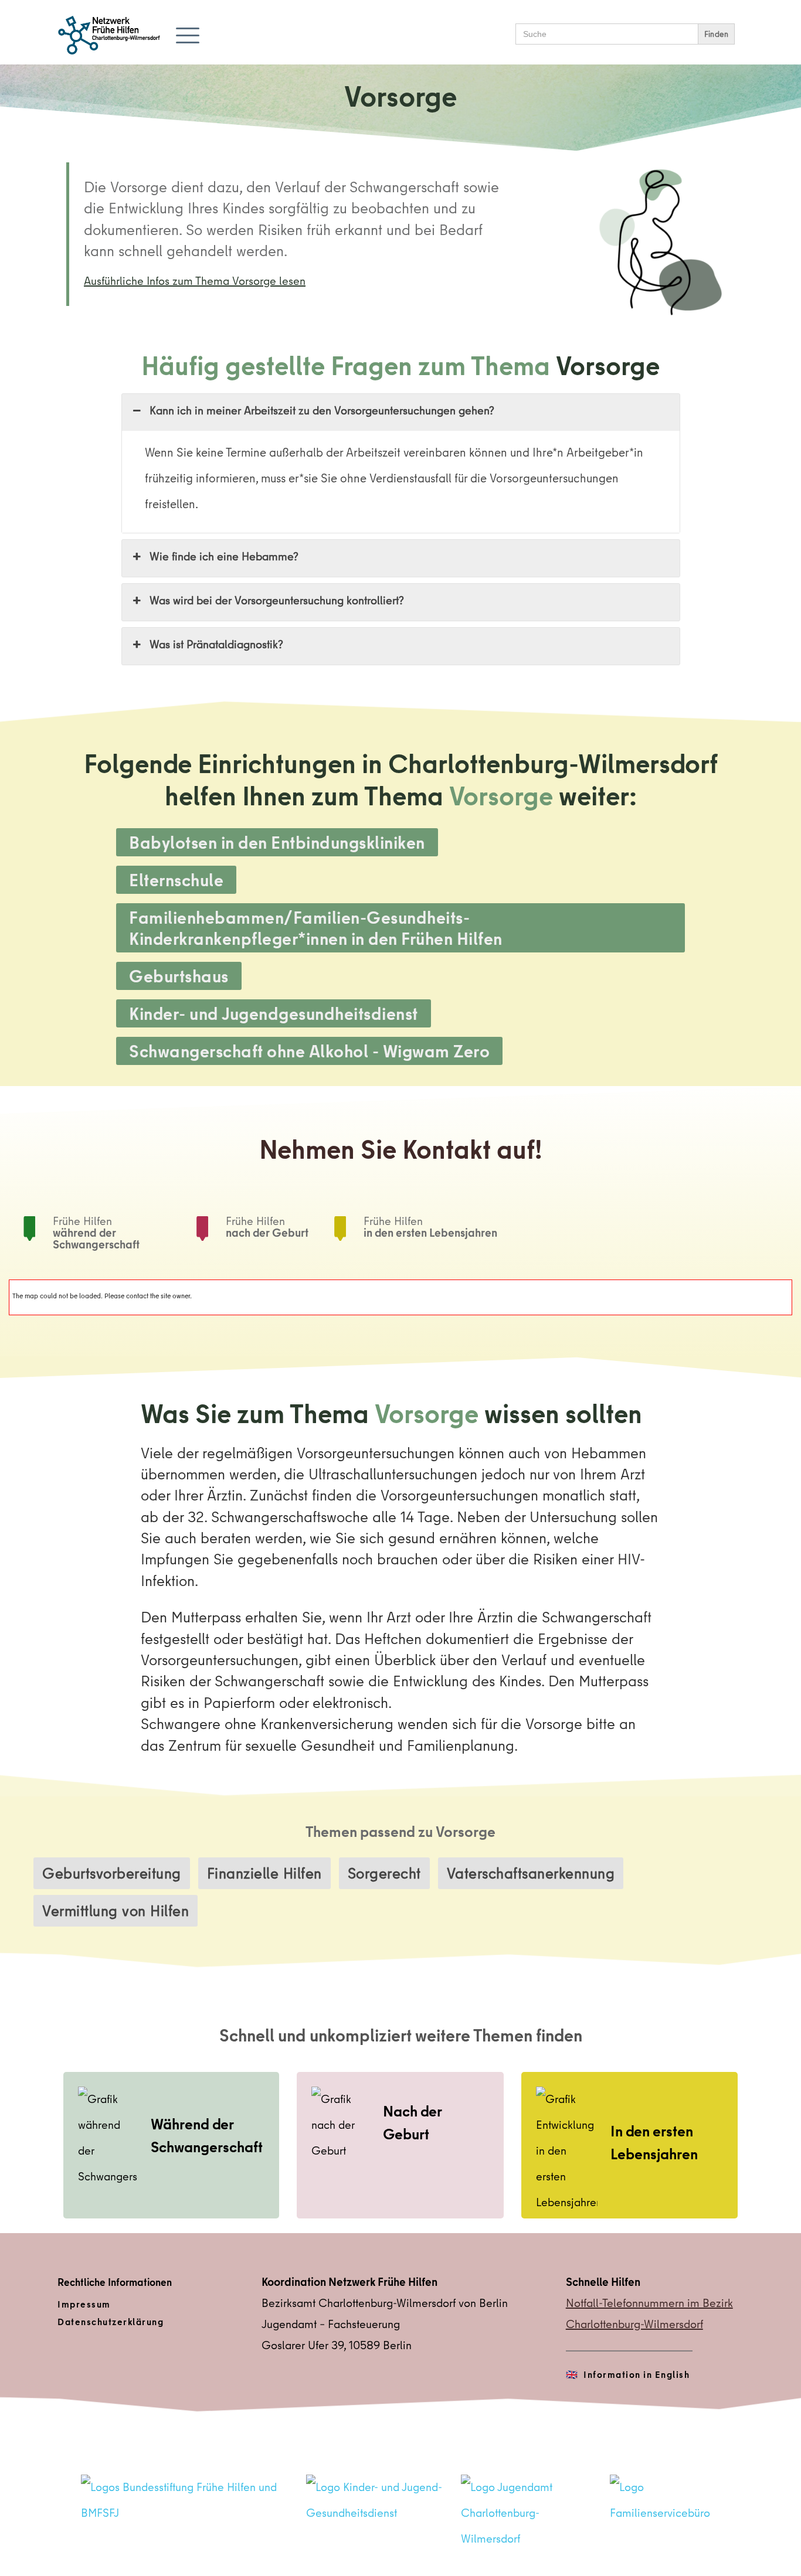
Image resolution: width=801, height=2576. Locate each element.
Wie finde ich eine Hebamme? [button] (224, 557)
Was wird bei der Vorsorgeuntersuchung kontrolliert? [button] (277, 600)
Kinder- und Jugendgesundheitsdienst (274, 1013)
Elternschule (176, 880)
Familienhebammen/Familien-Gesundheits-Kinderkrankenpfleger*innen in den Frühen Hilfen (316, 928)
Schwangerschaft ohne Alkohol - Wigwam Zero (309, 1051)
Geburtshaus (179, 976)
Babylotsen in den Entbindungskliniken (277, 842)
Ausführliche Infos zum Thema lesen (195, 280)
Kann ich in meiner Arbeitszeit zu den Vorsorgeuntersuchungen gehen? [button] (322, 411)
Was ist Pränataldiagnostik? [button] (216, 644)
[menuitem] (151, 2305)
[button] (188, 35)
